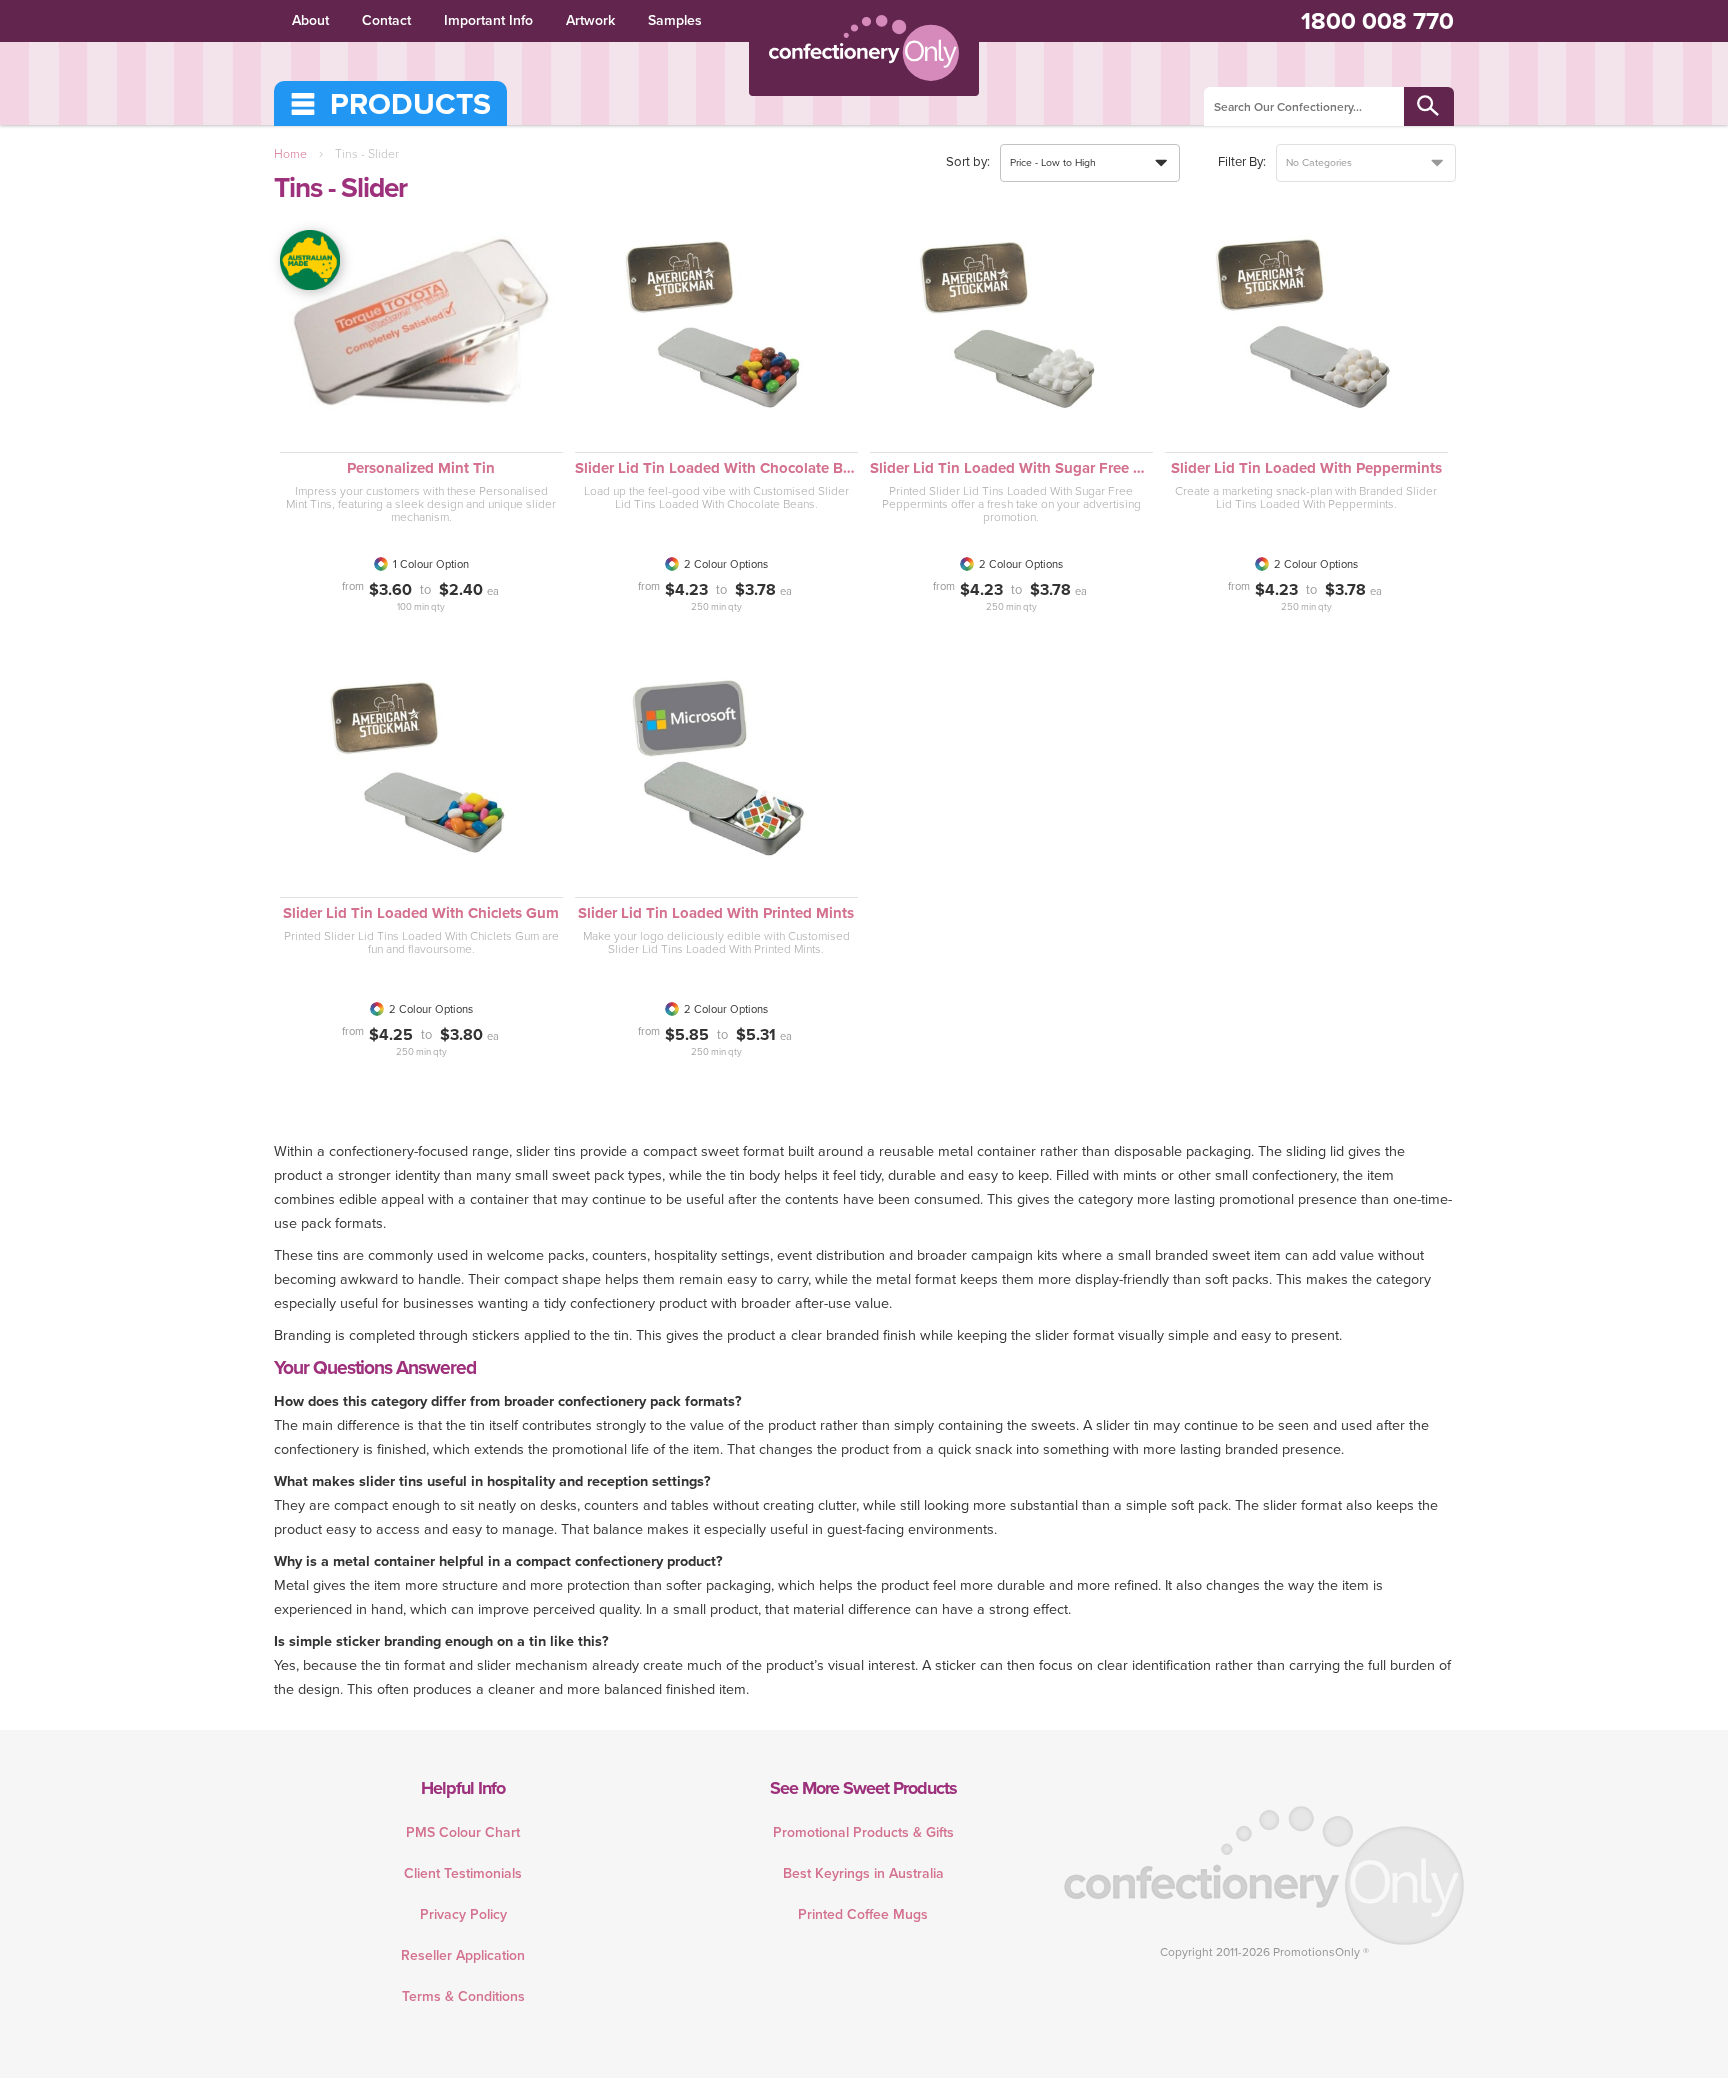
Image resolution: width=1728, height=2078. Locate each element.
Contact (386, 20)
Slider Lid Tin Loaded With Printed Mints (716, 913)
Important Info (488, 20)
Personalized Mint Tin (421, 468)
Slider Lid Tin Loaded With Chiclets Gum (421, 913)
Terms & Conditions (463, 1996)
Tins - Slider (367, 154)
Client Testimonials (463, 1873)
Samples (675, 20)
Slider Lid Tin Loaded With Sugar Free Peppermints (1044, 468)
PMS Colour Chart (463, 1832)
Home (290, 154)
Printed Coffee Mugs (863, 1914)
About (310, 20)
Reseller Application (463, 1955)
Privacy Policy (463, 1914)
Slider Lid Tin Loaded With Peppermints (1306, 468)
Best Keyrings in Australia (863, 1873)
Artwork (590, 20)
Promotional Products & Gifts (863, 1832)
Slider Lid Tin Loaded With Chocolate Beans (725, 468)
